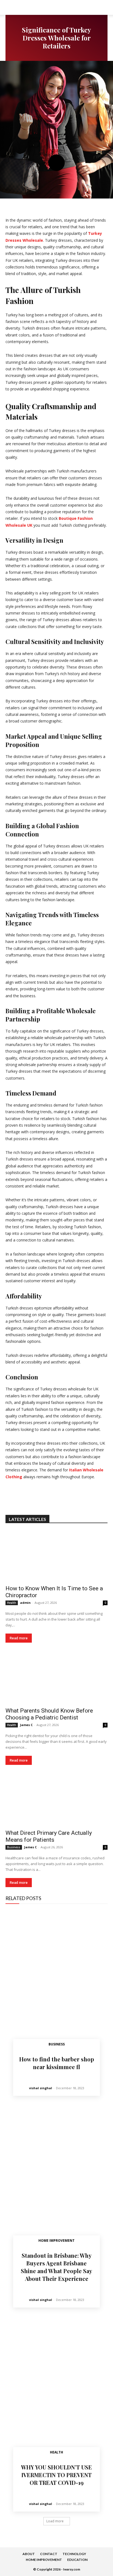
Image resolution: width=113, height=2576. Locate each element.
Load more (55, 2521)
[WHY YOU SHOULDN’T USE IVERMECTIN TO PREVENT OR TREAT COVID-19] (56, 2389)
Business (14, 1847)
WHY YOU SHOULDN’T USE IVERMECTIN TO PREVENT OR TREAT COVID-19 (56, 2475)
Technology (74, 2554)
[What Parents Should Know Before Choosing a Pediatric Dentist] (56, 1678)
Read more (19, 1638)
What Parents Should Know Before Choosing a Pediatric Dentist (49, 1714)
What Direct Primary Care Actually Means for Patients (49, 1836)
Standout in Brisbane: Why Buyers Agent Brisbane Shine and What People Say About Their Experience (56, 2267)
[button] (105, 7)
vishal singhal (41, 2088)
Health (12, 1603)
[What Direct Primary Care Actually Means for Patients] (56, 1800)
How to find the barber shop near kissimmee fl (57, 2063)
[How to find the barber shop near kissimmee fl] (56, 1981)
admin (25, 1603)
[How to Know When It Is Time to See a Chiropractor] (56, 1556)
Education (77, 2560)
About (29, 2554)
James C (26, 1725)
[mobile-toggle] (9, 7)
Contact (49, 2554)
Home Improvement (56, 2241)
